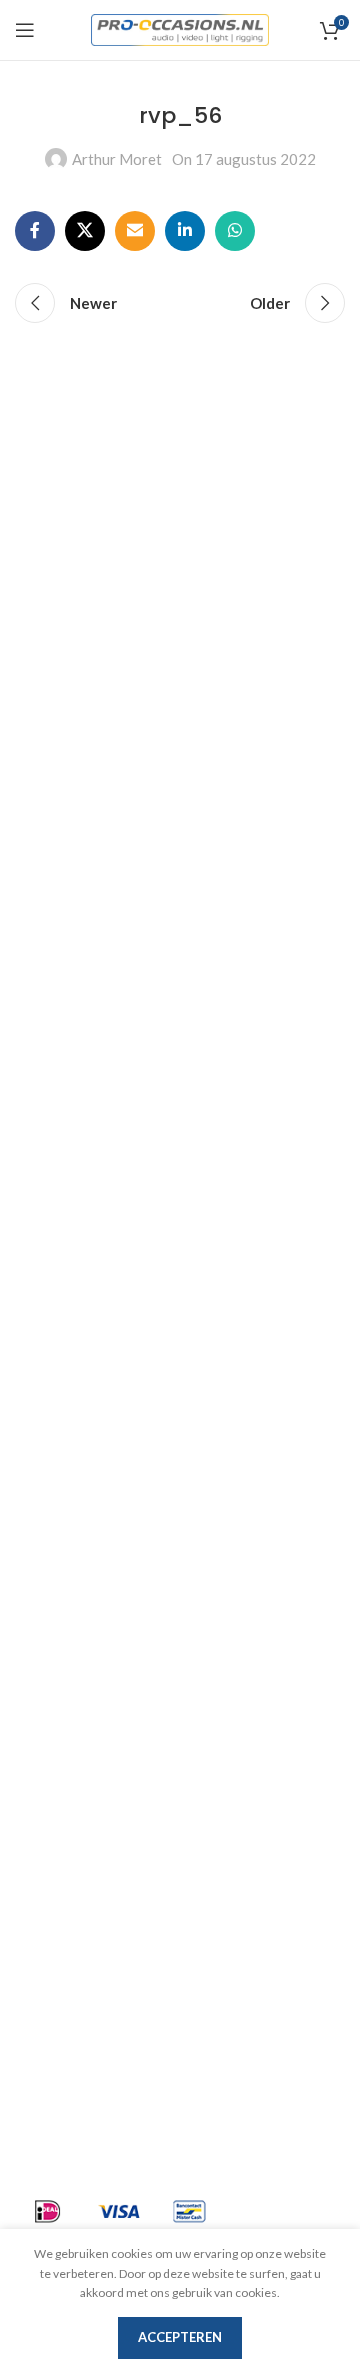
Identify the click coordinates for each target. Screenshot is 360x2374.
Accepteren (180, 2337)
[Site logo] (180, 28)
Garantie (46, 1832)
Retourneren (60, 1868)
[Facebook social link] (35, 231)
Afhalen (43, 1724)
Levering (46, 1688)
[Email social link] (135, 231)
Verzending (56, 1760)
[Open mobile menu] (25, 30)
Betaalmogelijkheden (90, 1796)
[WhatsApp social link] (235, 231)
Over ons (46, 1652)
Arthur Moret (117, 159)
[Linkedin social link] (185, 231)
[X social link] (85, 231)
